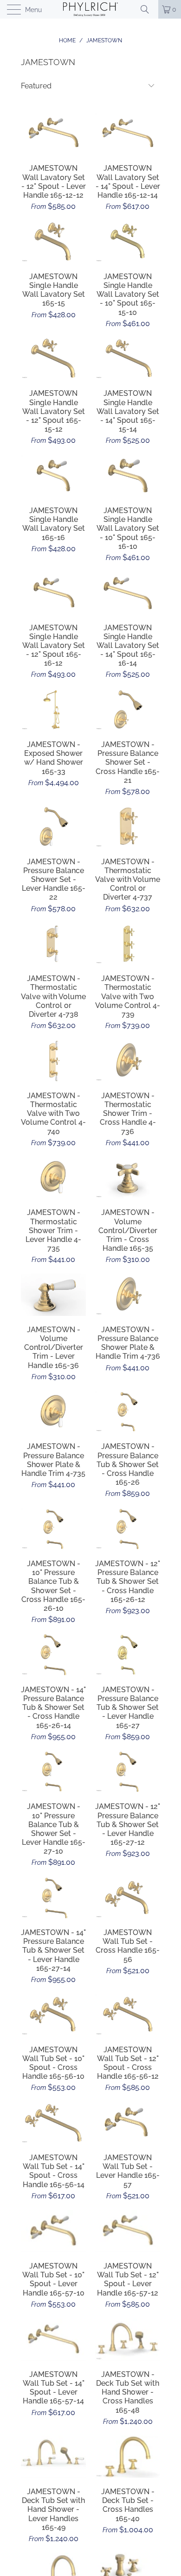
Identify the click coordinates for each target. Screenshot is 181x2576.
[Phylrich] (91, 9)
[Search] (148, 9)
